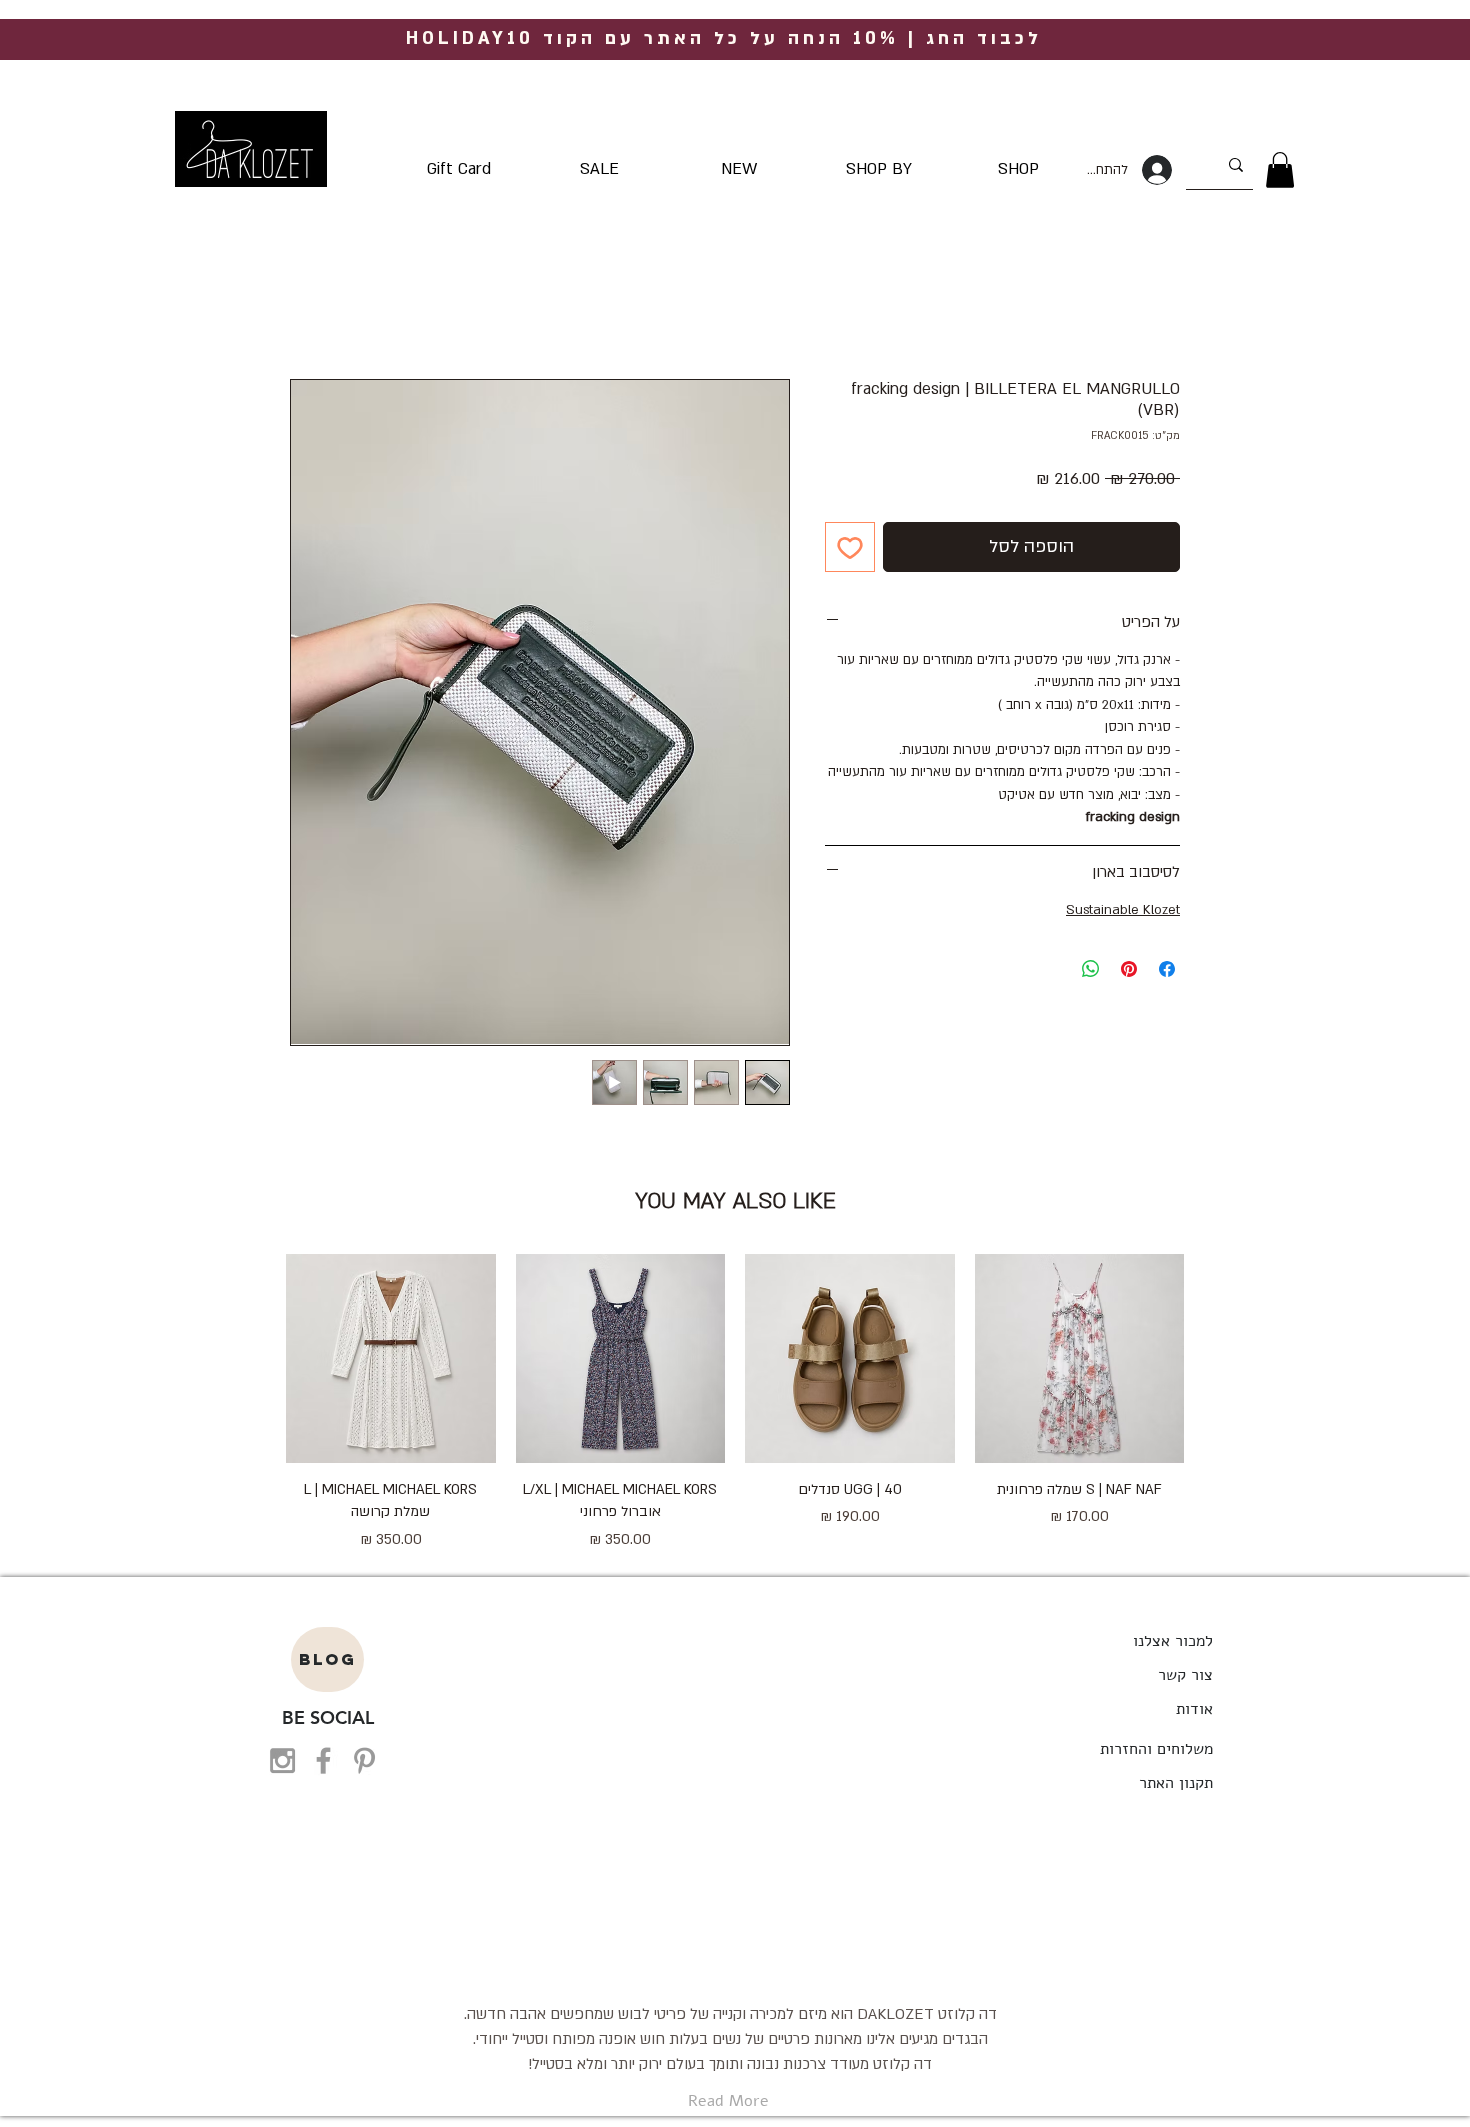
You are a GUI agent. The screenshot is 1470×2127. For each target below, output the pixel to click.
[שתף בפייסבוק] (1167, 969)
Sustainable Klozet (1123, 910)
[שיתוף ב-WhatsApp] (1091, 969)
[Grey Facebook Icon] (323, 1760)
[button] (1280, 170)
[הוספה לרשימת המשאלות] (850, 547)
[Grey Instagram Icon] (282, 1760)
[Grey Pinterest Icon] (364, 1760)
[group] (735, 1403)
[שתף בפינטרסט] (1129, 969)
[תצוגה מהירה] (1080, 1359)
